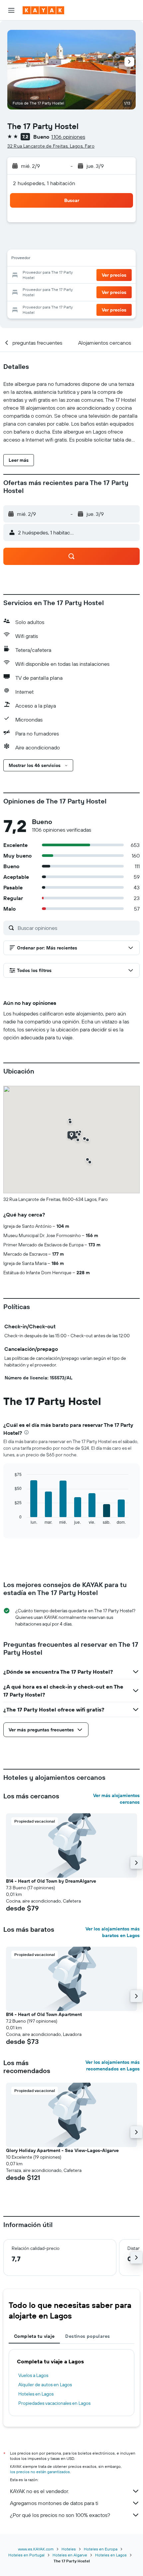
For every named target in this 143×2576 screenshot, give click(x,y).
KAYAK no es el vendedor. (39, 2491)
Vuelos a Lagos (33, 2375)
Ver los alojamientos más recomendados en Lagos (113, 2065)
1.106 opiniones (68, 137)
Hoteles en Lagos (36, 2394)
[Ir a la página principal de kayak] (43, 10)
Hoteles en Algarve (70, 2555)
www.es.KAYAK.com (36, 2549)
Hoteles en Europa (101, 2549)
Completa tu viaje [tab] (34, 2336)
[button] (11, 10)
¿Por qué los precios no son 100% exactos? (60, 2515)
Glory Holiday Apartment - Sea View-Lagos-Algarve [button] (62, 2150)
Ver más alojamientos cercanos (116, 1799)
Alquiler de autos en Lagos (45, 2385)
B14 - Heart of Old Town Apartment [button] (44, 2014)
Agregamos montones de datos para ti (54, 2503)
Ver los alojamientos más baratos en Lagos (113, 1932)
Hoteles (69, 2549)
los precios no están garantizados (40, 2472)
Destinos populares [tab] (87, 2336)
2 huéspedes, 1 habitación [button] (44, 183)
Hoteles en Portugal (26, 2555)
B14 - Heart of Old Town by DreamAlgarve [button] (51, 1881)
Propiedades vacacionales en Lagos (54, 2403)
